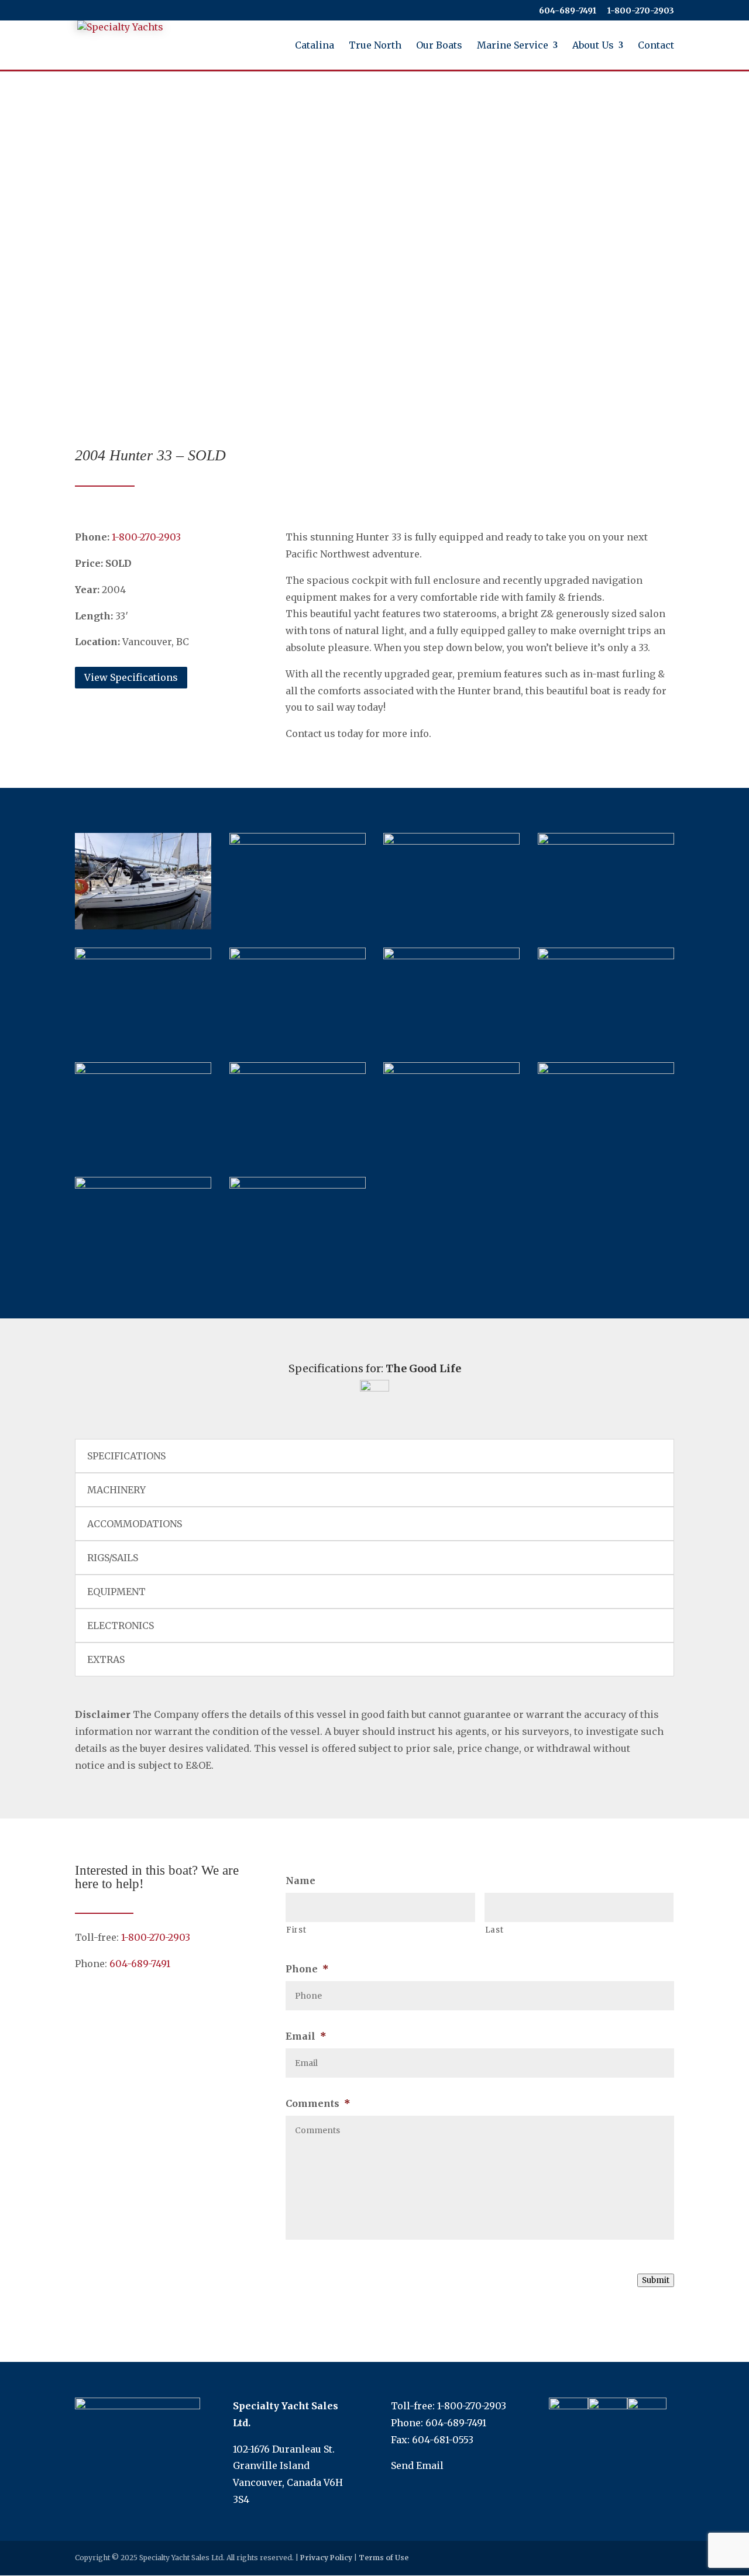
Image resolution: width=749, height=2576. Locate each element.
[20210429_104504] (143, 1070)
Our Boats (439, 46)
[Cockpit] (451, 841)
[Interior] (143, 956)
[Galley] (451, 956)
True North (375, 46)
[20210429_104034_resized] (298, 841)
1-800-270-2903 (156, 1937)
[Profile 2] (298, 1185)
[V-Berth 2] (143, 1185)
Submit (656, 2280)
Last (494, 1930)
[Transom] (606, 841)
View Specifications (131, 677)
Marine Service (513, 46)
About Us (593, 46)
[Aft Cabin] (451, 1070)
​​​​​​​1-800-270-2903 (640, 11)
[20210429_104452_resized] (606, 956)
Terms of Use (384, 2558)
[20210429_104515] (298, 1070)
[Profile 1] (143, 926)
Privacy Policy (326, 2558)
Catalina (315, 46)
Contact (656, 46)
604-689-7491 (568, 11)
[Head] (606, 1070)
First (296, 1930)
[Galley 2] (298, 956)
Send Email (417, 2465)
